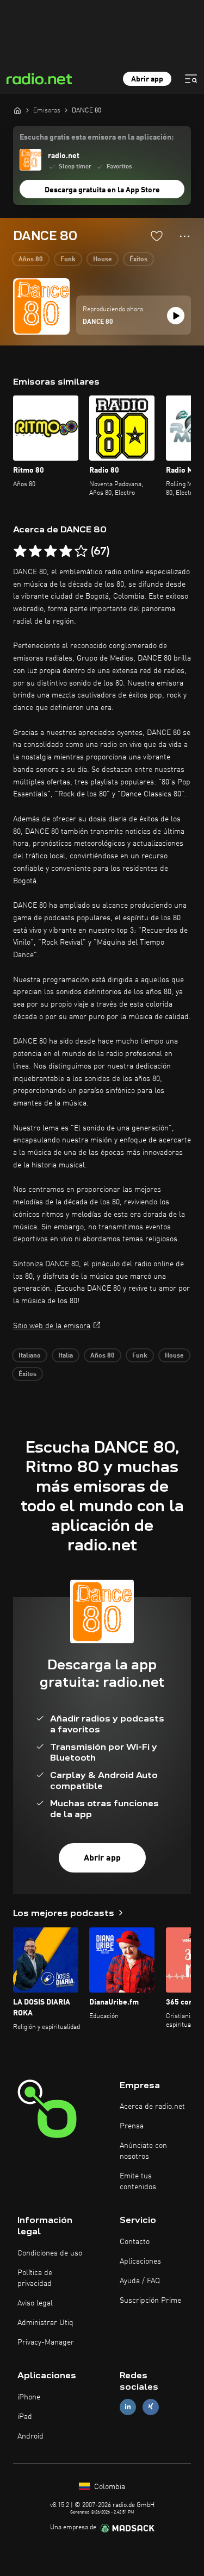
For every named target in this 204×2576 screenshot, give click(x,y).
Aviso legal (35, 2303)
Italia (66, 1356)
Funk (68, 260)
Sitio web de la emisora (52, 1326)
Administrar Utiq (45, 2323)
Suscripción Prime (150, 2301)
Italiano (30, 1356)
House (103, 260)
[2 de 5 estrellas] (35, 551)
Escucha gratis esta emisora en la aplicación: (97, 137)
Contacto (135, 2242)
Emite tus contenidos (138, 2182)
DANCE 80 (98, 322)
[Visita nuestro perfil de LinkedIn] (128, 2407)
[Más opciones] (185, 236)
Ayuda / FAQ (140, 2281)
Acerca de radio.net (152, 2107)
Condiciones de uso (50, 2253)
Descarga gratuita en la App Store (102, 190)
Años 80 (31, 260)
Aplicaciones (140, 2261)
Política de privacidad (35, 2278)
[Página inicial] (17, 110)
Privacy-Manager (46, 2342)
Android (30, 2436)
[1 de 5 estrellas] (20, 551)
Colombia (109, 2487)
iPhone (29, 2397)
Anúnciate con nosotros (143, 2151)
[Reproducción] (176, 316)
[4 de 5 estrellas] (66, 551)
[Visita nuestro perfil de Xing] (151, 2407)
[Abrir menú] (191, 79)
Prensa (132, 2126)
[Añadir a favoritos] (157, 236)
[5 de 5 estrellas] (81, 551)
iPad (25, 2417)
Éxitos (138, 260)
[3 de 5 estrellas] (51, 551)
